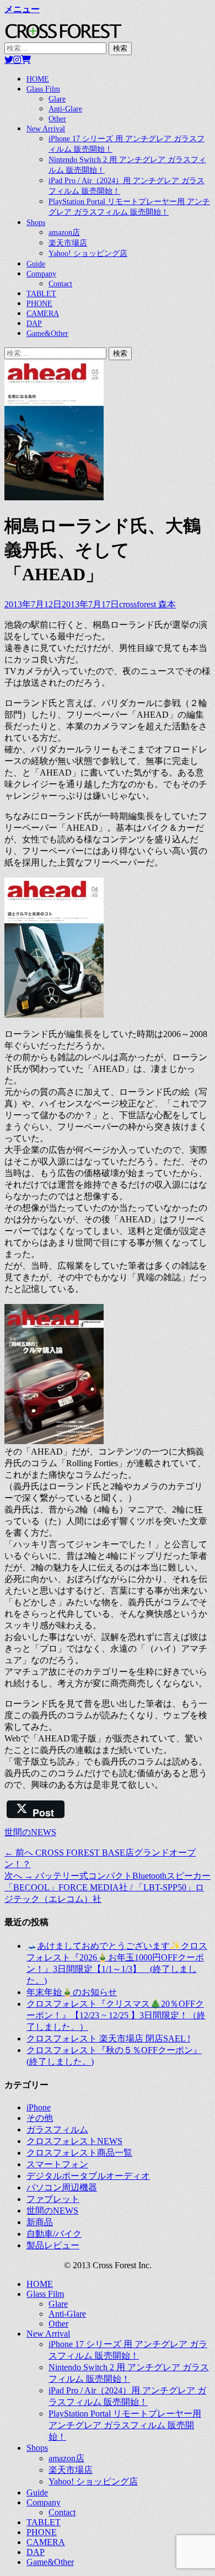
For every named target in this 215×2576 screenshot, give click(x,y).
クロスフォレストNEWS (74, 2141)
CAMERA (43, 314)
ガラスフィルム (57, 2129)
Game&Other (47, 333)
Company (41, 274)
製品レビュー (53, 2245)
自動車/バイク (54, 2234)
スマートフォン (57, 2164)
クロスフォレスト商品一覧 (79, 2153)
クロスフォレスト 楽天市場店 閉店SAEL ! (108, 2038)
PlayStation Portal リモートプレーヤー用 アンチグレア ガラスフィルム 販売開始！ (125, 2425)
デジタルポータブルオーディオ (88, 2176)
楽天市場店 (68, 243)
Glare (57, 99)
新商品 (40, 2222)
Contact (60, 284)
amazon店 (64, 233)
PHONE (39, 304)
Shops (36, 223)
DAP (34, 324)
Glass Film (43, 89)
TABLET (41, 294)
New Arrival (46, 129)
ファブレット (53, 2199)
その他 (40, 2118)
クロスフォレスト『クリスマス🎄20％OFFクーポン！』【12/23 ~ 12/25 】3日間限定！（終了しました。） (116, 2015)
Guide (36, 264)
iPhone (39, 2107)
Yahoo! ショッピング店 (88, 253)
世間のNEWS (30, 1832)
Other (57, 119)
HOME (38, 79)
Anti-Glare (65, 109)
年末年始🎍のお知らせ (72, 1992)
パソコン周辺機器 (62, 2187)
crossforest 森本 (147, 604)
